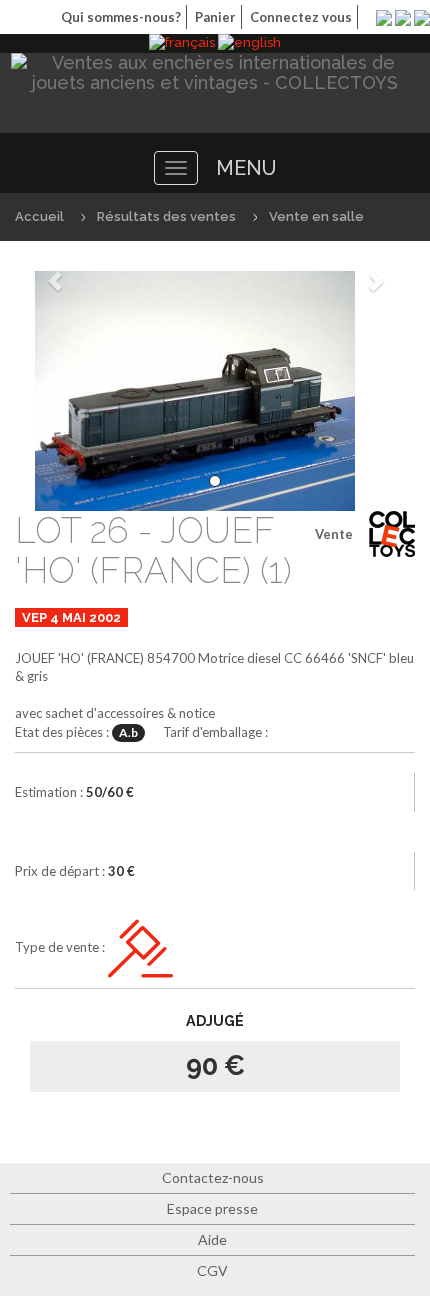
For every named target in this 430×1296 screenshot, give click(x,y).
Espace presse (212, 1208)
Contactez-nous (213, 1177)
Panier (215, 17)
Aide (212, 1239)
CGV (212, 1270)
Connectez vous (301, 17)
